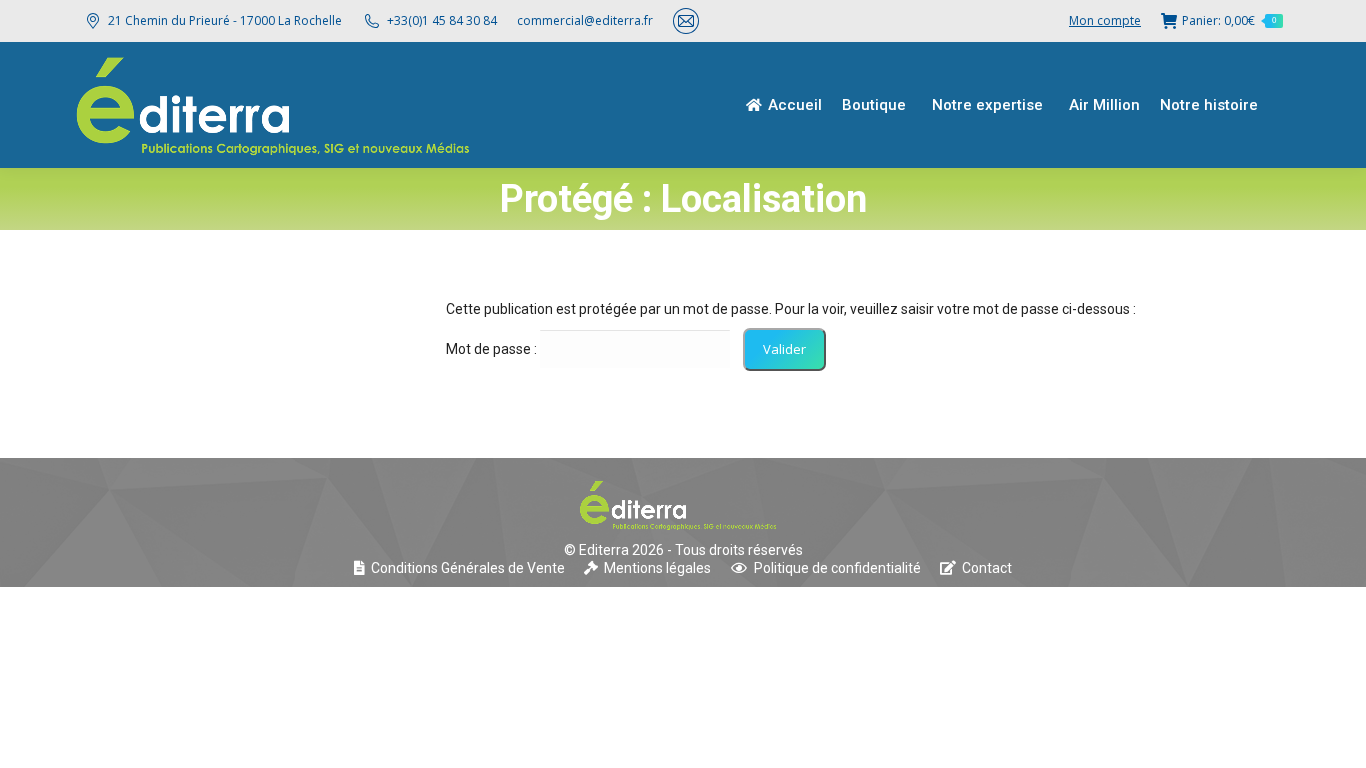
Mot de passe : (493, 349)
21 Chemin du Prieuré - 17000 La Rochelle (225, 20)
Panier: (1229, 20)
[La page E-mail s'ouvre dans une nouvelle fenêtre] (686, 21)
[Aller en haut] (1336, 738)
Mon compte (1105, 20)
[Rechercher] (1290, 105)
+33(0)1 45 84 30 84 (442, 20)
